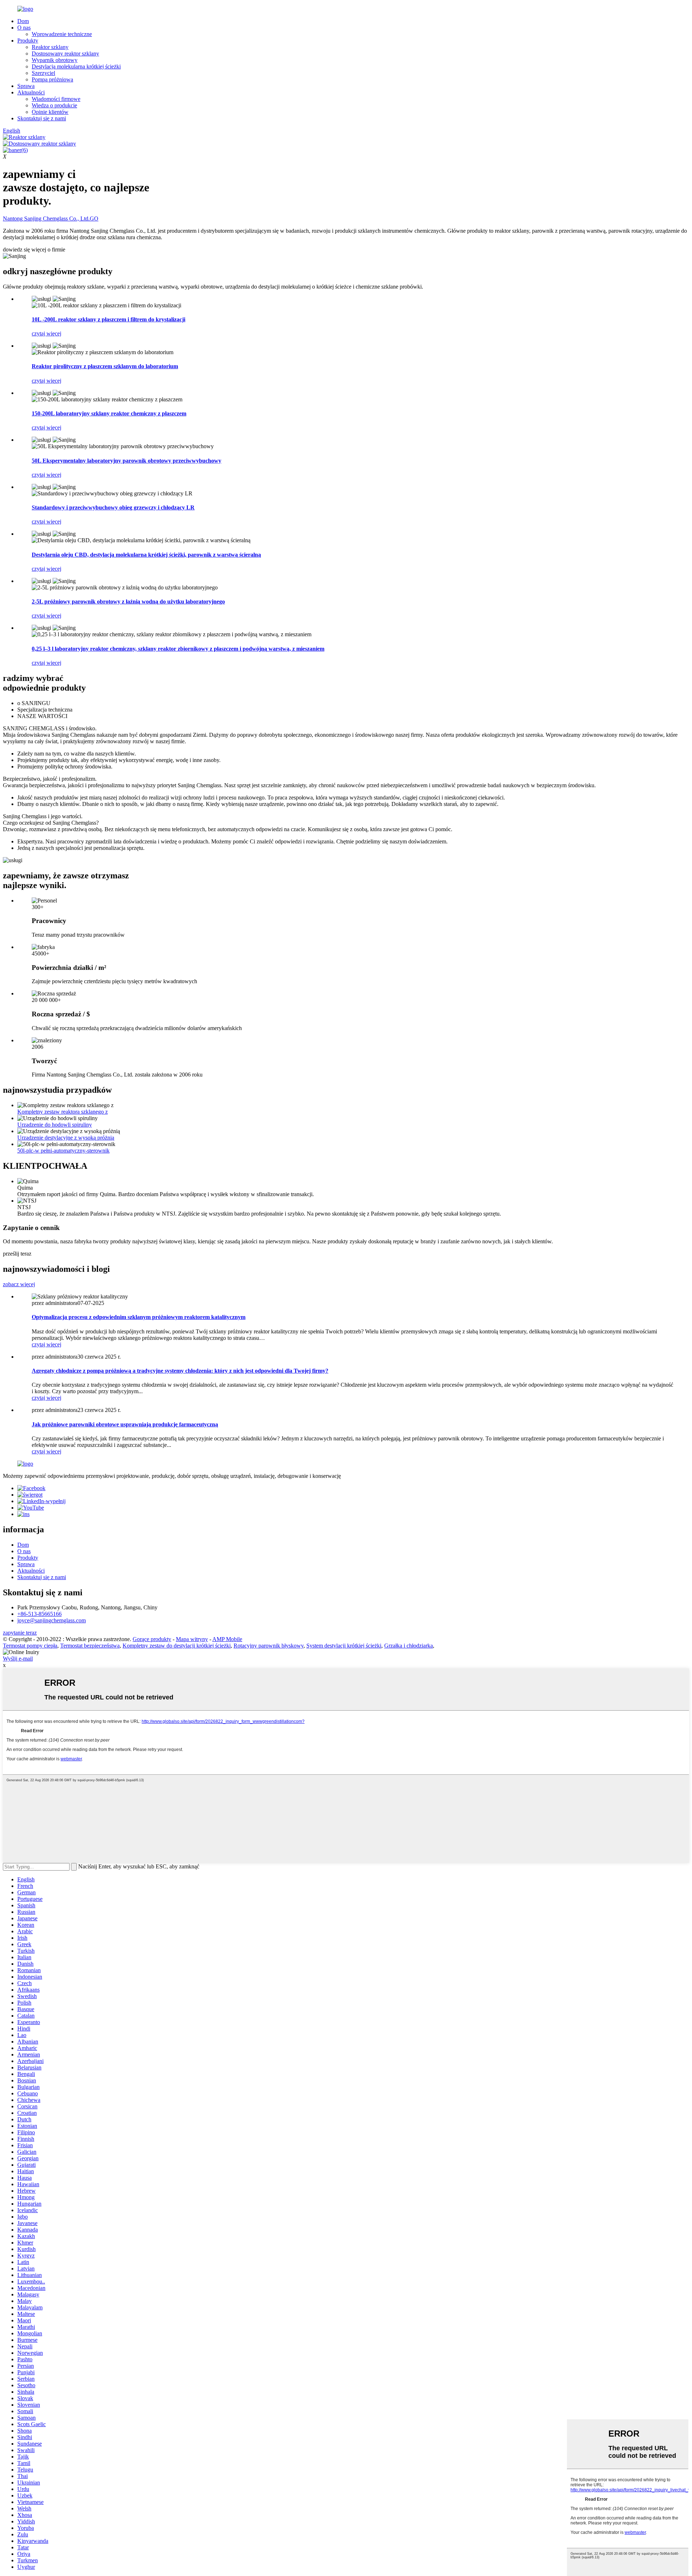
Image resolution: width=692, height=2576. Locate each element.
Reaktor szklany (50, 47)
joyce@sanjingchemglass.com (52, 1620)
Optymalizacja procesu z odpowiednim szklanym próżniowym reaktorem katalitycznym (139, 1317)
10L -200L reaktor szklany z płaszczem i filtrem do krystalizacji (108, 319)
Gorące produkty (152, 1639)
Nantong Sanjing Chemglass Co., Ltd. (51, 219)
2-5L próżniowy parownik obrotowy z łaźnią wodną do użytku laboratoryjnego (128, 601)
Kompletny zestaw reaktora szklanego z (63, 1112)
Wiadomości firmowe (56, 99)
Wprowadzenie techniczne (62, 34)
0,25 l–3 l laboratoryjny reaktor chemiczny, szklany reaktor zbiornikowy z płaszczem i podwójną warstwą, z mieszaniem (178, 649)
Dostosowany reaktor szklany (65, 54)
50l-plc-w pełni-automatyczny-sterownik (63, 1151)
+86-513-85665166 (39, 1614)
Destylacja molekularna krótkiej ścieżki (76, 66)
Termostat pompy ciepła (30, 1646)
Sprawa (26, 86)
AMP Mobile (227, 1639)
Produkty (28, 41)
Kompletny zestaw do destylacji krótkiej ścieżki (177, 1646)
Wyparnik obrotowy (55, 60)
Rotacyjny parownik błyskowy (269, 1646)
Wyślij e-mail (18, 1659)
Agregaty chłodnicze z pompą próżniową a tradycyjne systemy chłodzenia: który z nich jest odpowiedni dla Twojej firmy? (180, 1371)
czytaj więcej (46, 333)
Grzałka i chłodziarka (409, 1646)
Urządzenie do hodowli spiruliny (55, 1125)
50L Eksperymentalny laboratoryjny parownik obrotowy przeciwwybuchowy (127, 461)
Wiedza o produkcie (54, 105)
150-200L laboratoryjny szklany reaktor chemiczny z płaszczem (109, 413)
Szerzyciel (43, 73)
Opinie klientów (50, 112)
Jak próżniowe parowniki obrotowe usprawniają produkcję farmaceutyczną (125, 1424)
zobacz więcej (19, 1284)
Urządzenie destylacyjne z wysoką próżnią (66, 1138)
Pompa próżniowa (52, 79)
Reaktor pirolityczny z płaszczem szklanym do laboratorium (105, 366)
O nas (24, 28)
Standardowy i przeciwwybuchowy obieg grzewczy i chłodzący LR (113, 507)
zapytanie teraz (20, 1633)
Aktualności (31, 92)
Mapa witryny (192, 1639)
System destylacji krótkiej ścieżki (344, 1646)
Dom (23, 21)
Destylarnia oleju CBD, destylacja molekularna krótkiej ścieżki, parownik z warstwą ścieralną (146, 555)
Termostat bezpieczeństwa (90, 1646)
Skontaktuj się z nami (42, 118)
